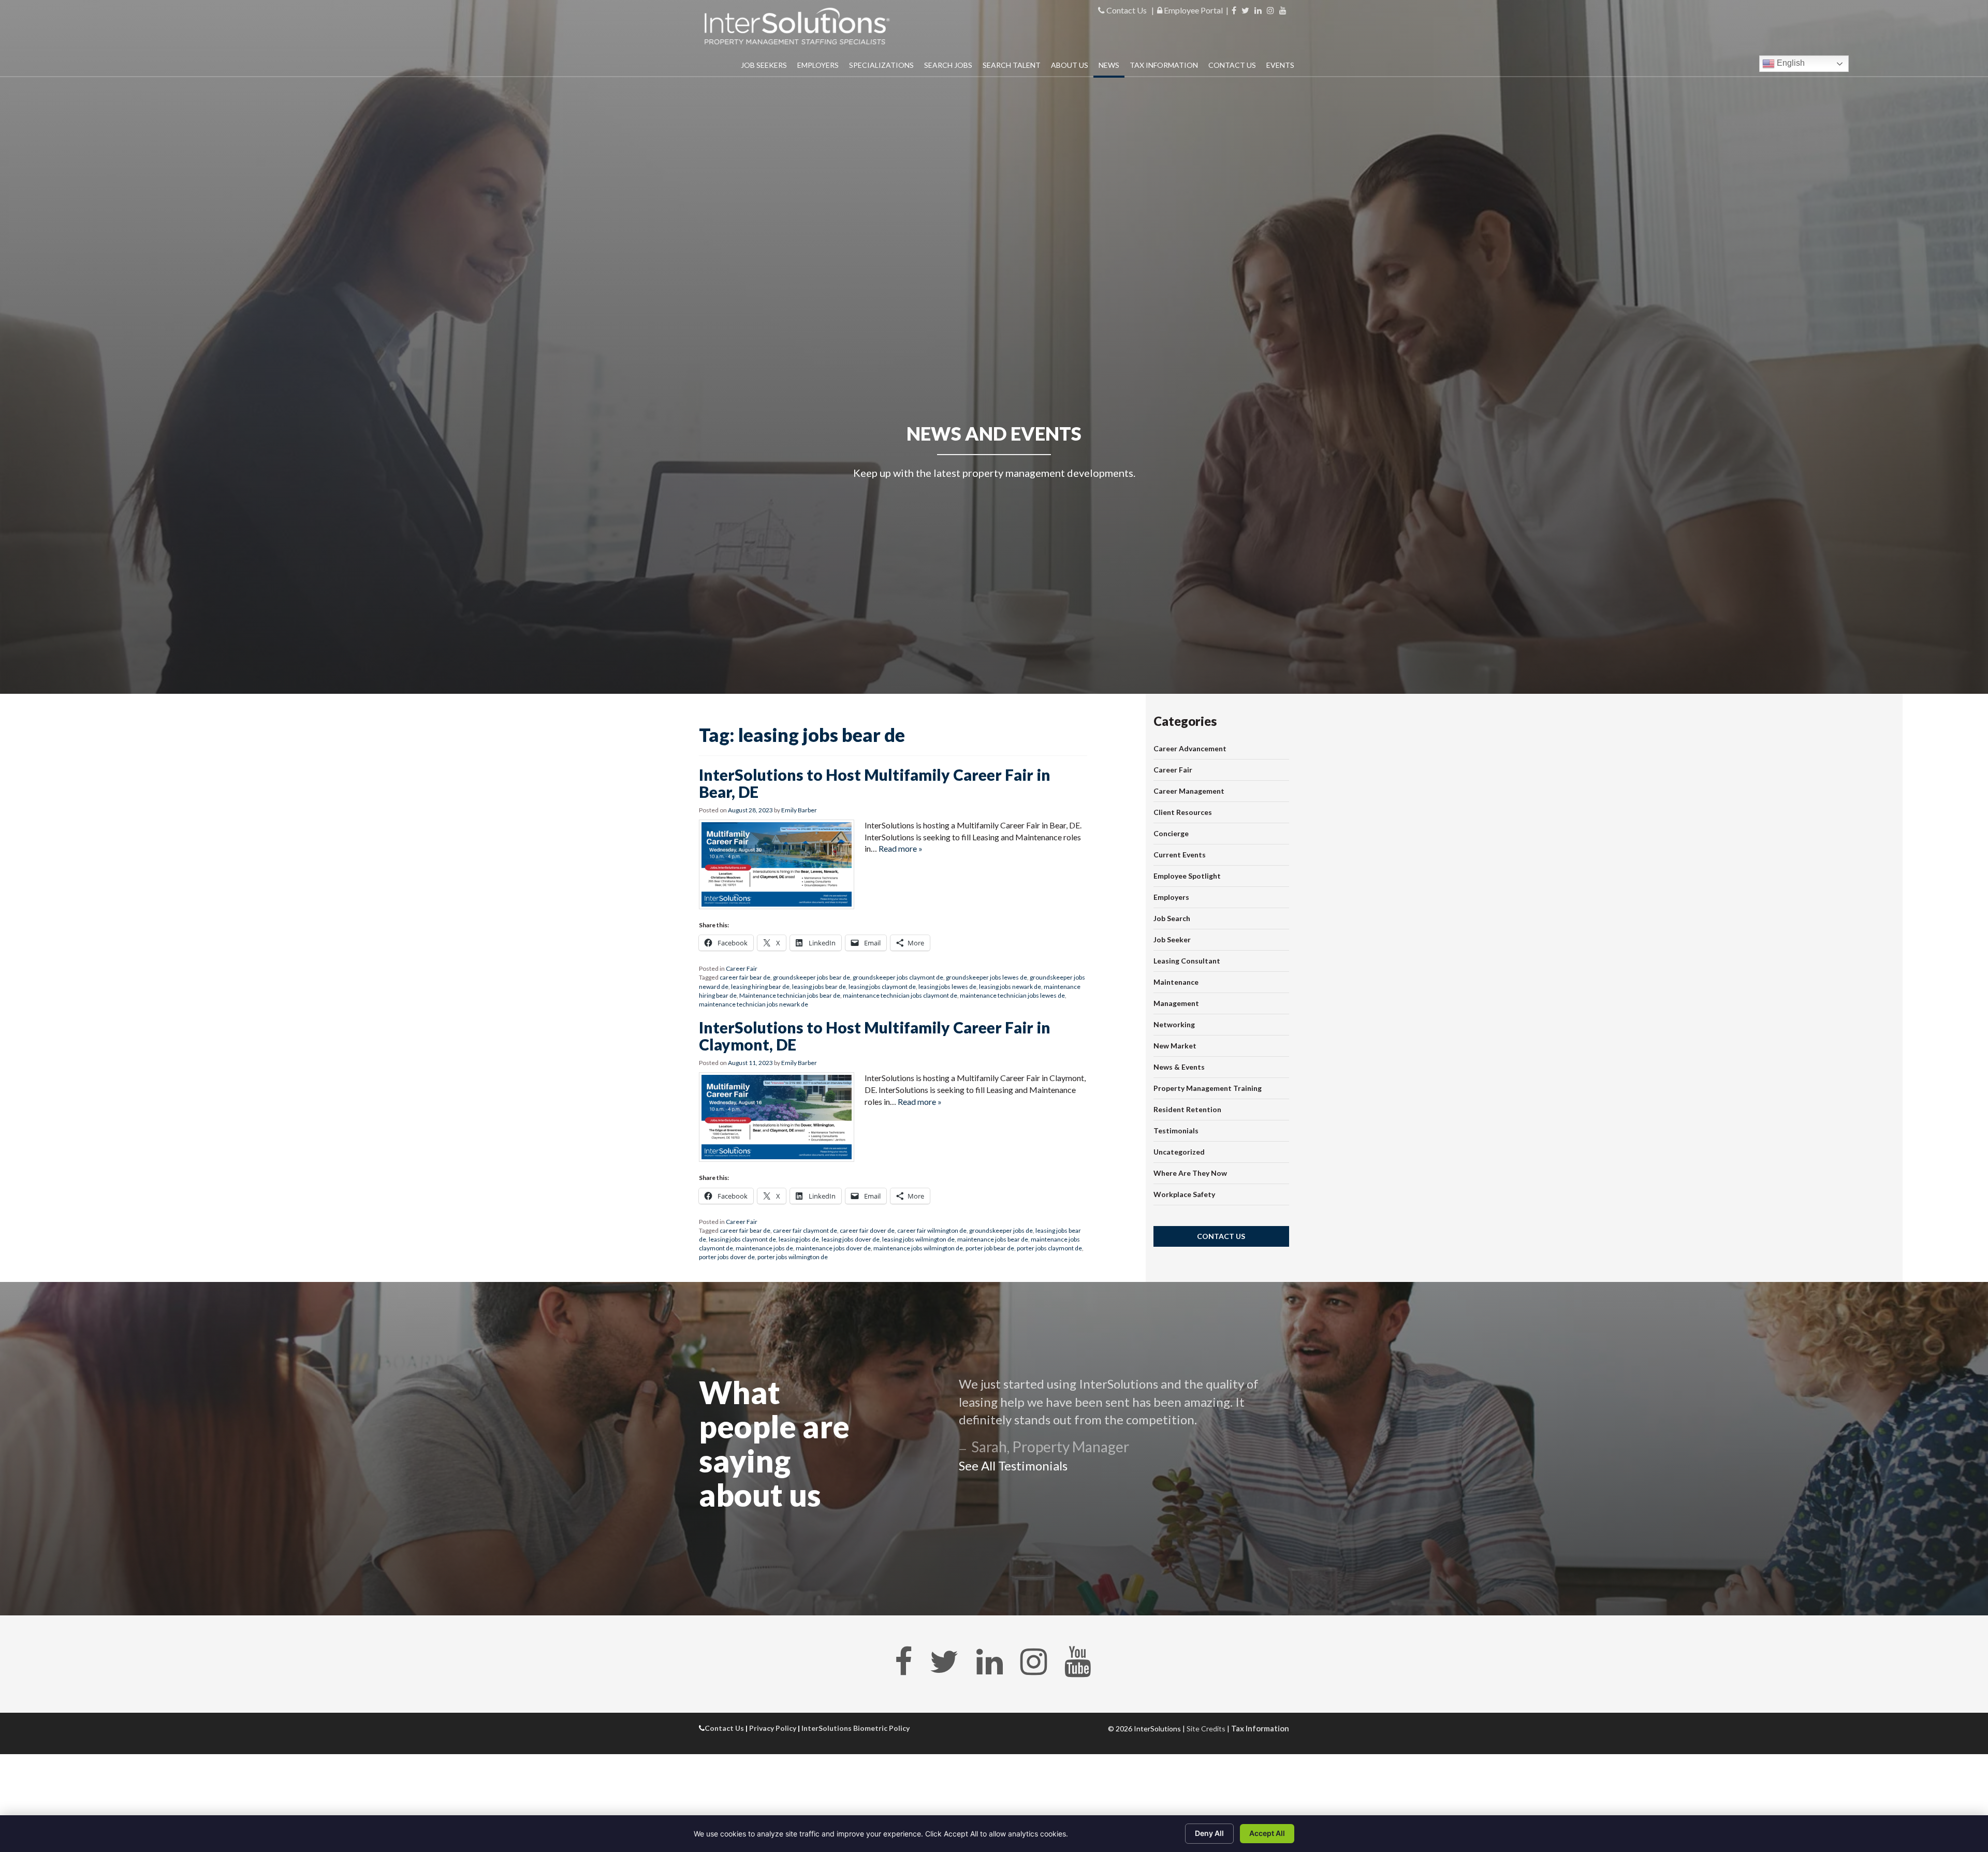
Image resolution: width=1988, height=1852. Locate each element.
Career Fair (742, 968)
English (1790, 63)
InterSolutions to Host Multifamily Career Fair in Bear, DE (875, 783)
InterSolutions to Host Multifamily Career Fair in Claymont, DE (875, 1036)
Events (1280, 65)
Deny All (1209, 1833)
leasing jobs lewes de (947, 987)
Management (1176, 1003)
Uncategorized (1179, 1152)
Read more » (901, 848)
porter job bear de (990, 1248)
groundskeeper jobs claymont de (898, 977)
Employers (818, 65)
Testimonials (1176, 1131)
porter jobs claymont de (1049, 1248)
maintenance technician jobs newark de (754, 1004)
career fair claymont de (805, 1230)
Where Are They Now (1190, 1173)
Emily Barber (799, 810)
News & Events (1179, 1067)
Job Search (1172, 918)
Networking (1174, 1024)
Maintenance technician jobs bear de (790, 995)
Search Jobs (948, 65)
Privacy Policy (773, 1728)
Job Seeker (1172, 939)
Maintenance (1176, 982)
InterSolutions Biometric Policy (856, 1728)
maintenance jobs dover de (833, 1248)
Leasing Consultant (1187, 961)
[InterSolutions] (797, 26)
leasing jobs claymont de (882, 987)
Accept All (1267, 1833)
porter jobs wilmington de (793, 1257)
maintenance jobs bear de (993, 1239)
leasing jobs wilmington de (918, 1239)
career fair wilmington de (932, 1230)
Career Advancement (1190, 748)
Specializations (881, 65)
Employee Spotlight (1187, 876)
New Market (1175, 1046)
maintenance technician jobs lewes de (1012, 995)
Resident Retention (1187, 1109)
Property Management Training (1208, 1088)
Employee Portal (1193, 10)
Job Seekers (764, 65)
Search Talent (1012, 65)
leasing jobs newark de (1010, 987)
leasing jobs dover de (851, 1239)
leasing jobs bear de (819, 987)
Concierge (1171, 833)
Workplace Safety (1184, 1194)
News (1109, 65)
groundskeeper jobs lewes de (986, 977)
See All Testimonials (1013, 1465)
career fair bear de (745, 977)
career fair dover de (867, 1230)
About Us (1070, 65)
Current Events (1180, 855)
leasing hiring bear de (760, 987)
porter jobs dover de (727, 1257)
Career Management (1189, 791)
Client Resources (1183, 812)
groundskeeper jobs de (1001, 1230)
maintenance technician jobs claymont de (900, 995)
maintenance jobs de (764, 1248)
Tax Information (1164, 65)
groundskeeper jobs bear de (812, 977)
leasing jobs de (799, 1239)
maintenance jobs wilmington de (918, 1248)
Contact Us (1126, 10)
